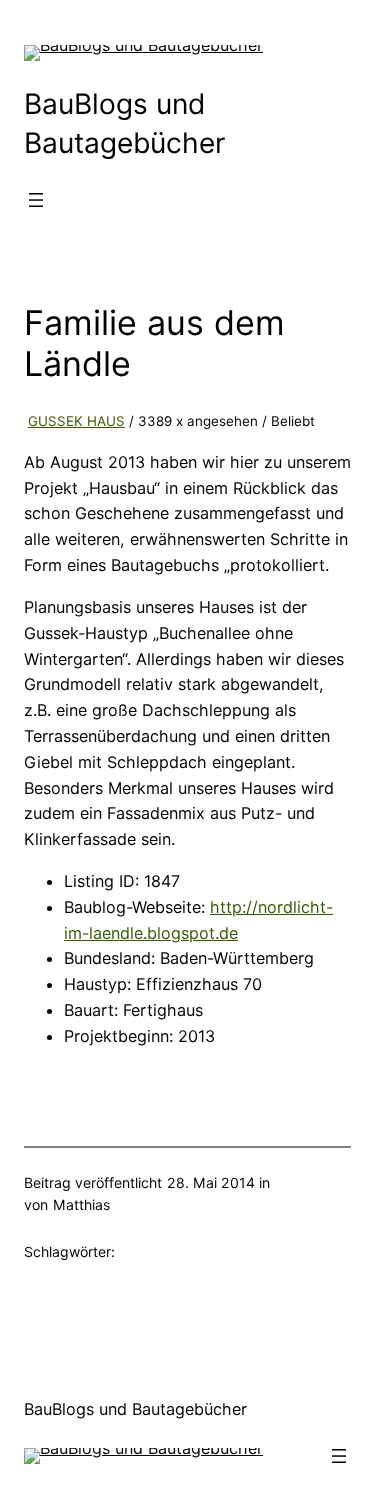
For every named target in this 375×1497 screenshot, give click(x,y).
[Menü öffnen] (36, 200)
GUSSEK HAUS (76, 421)
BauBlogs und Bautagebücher (135, 1409)
